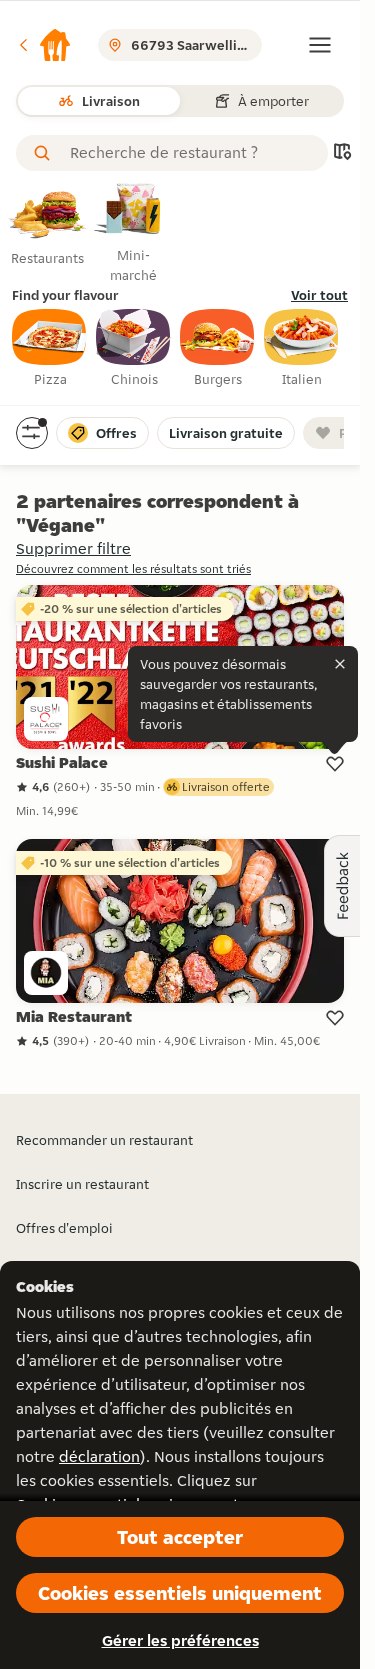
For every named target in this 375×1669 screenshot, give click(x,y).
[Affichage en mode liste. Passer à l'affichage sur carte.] (342, 153)
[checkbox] (50, 349)
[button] (44, 45)
